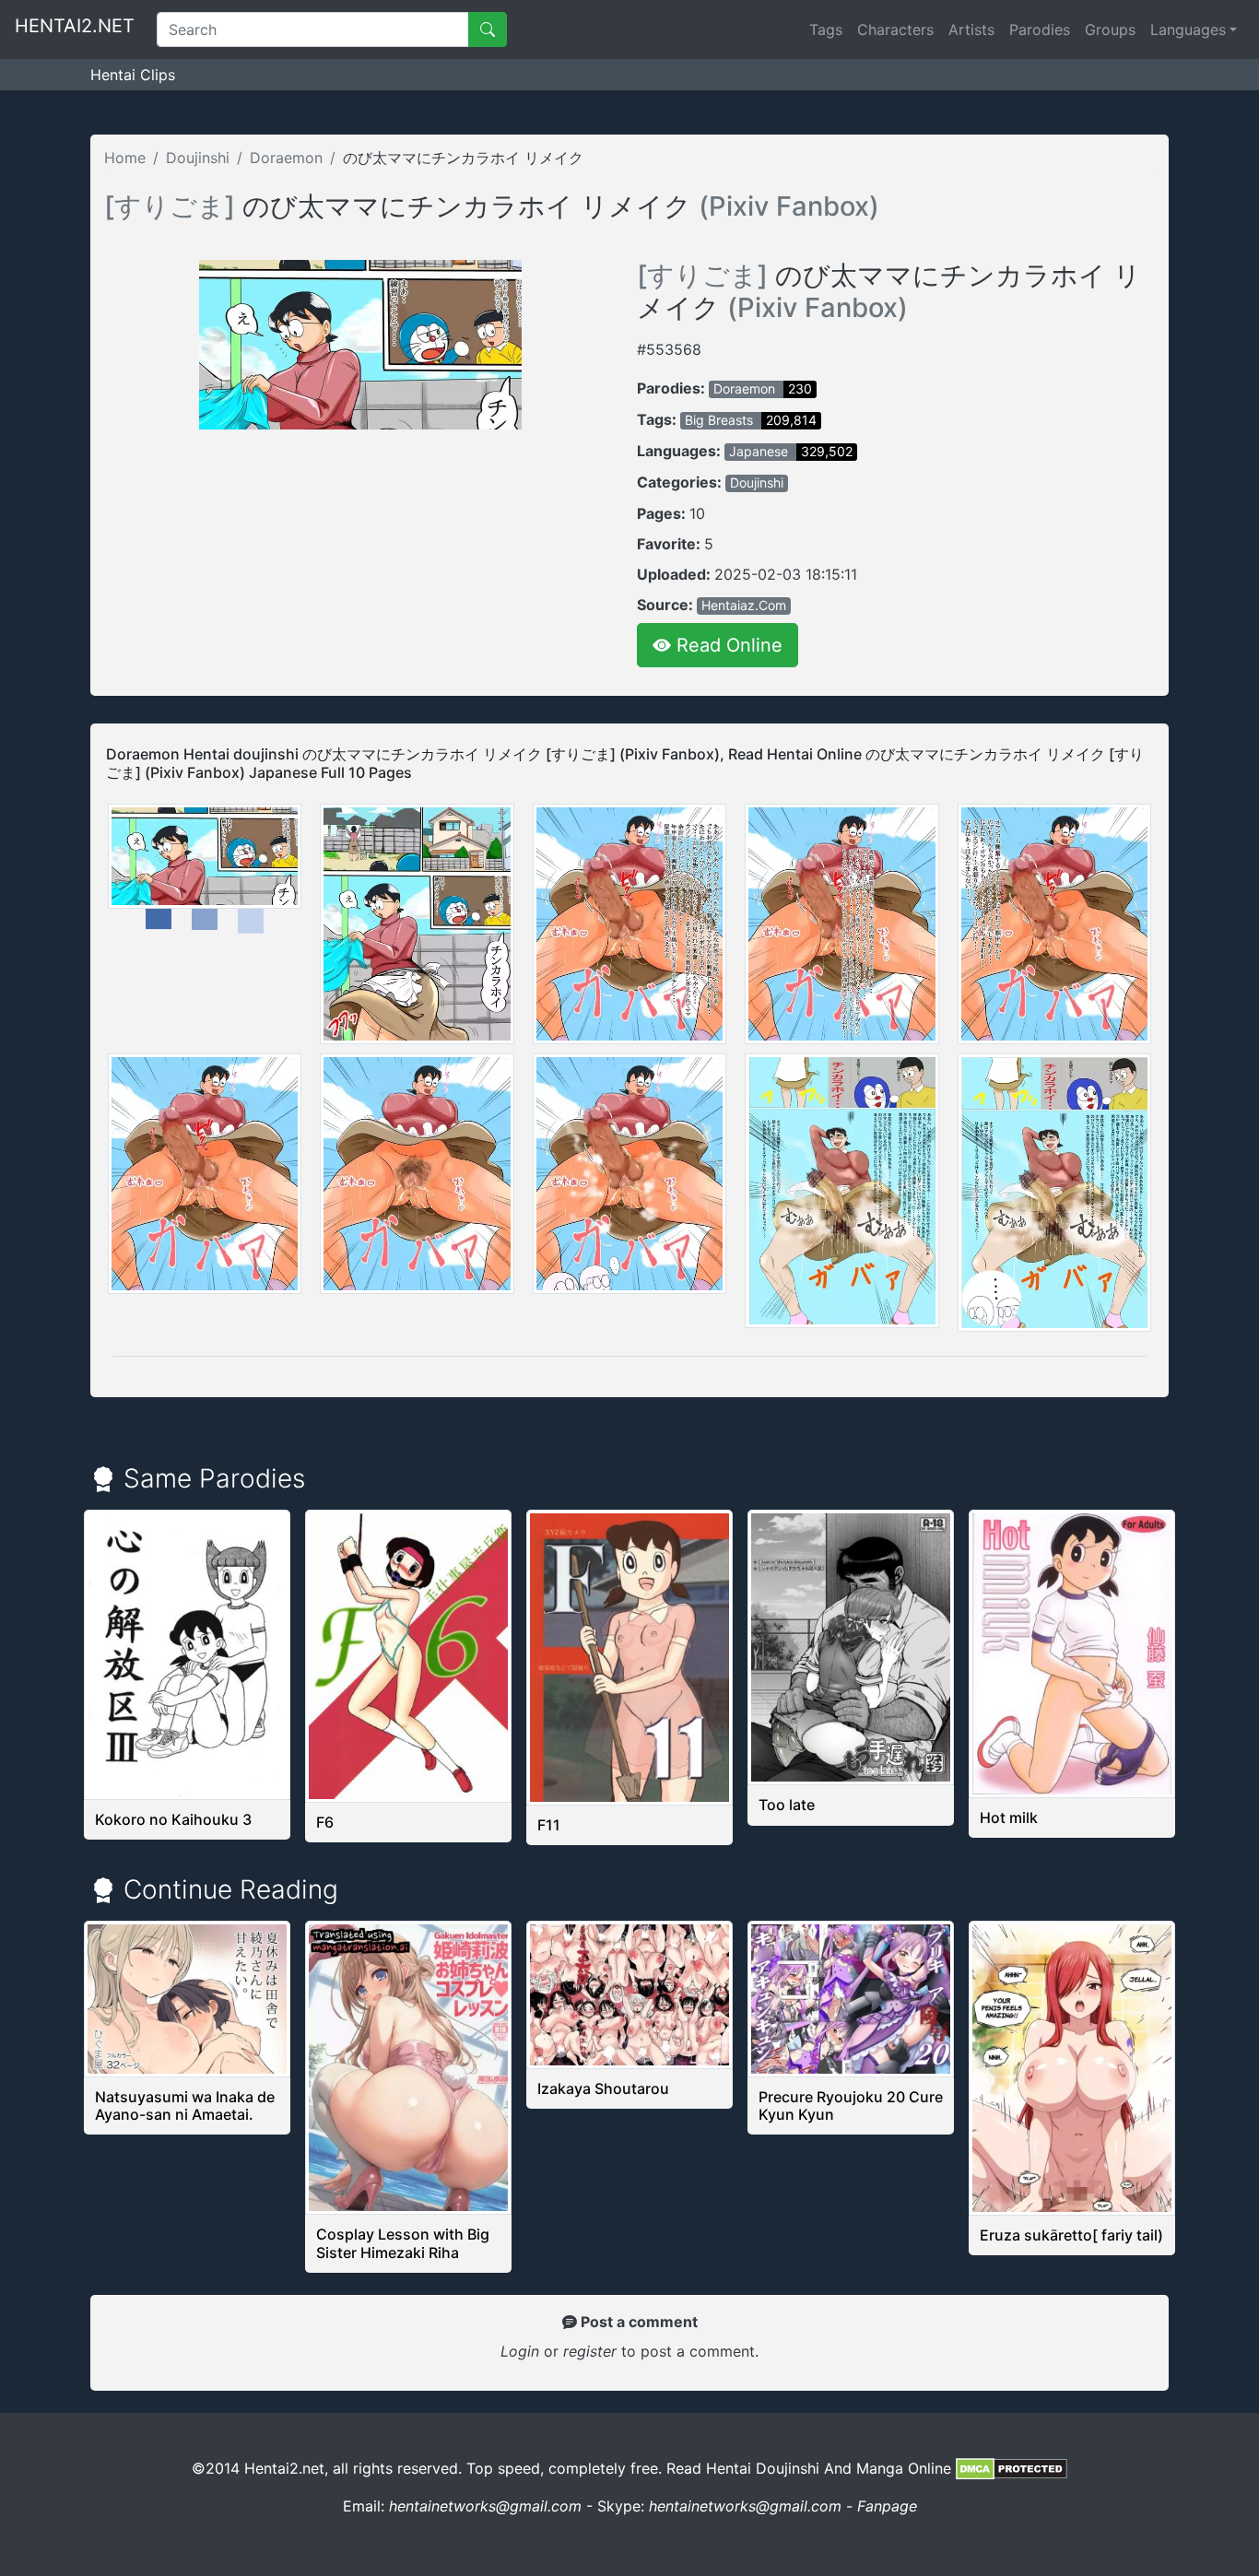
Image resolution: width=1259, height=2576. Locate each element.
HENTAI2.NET (75, 26)
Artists (971, 29)
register (592, 2351)
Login (520, 2351)
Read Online (727, 645)
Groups (1110, 29)
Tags (826, 29)
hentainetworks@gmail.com (485, 2506)
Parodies (1040, 29)
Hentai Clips (133, 75)
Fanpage (887, 2506)
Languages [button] (1188, 29)
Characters (895, 29)
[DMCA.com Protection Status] (1012, 2468)
